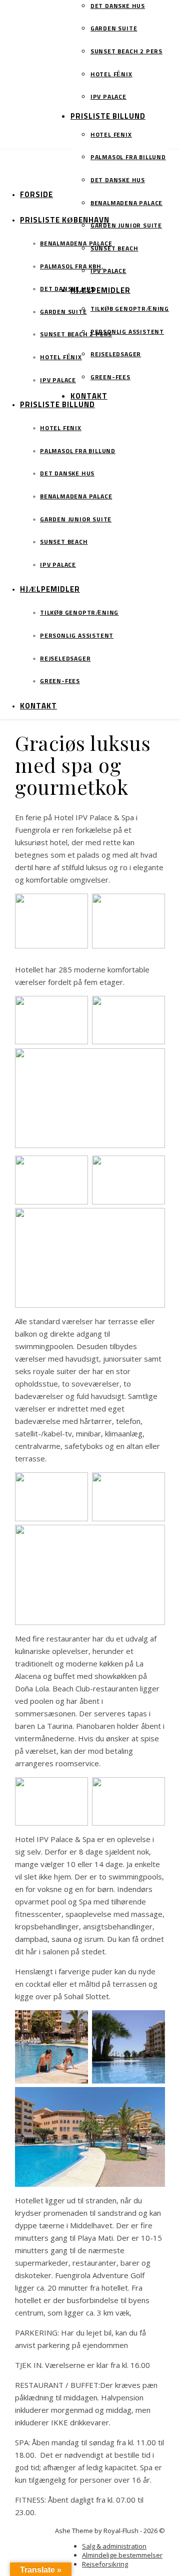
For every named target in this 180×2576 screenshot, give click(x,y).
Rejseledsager (116, 355)
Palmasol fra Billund (128, 158)
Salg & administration (114, 2546)
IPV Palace (108, 97)
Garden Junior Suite (126, 226)
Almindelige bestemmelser (122, 2555)
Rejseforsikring (105, 2564)
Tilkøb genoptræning (130, 309)
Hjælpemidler (100, 291)
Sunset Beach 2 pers (126, 52)
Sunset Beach (114, 249)
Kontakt (89, 396)
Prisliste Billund (108, 117)
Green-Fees (110, 378)
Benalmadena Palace (126, 204)
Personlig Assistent (127, 332)
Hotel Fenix (111, 135)
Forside (36, 195)
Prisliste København (65, 220)
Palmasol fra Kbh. (72, 267)
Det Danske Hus (118, 6)
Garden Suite (114, 29)
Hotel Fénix (111, 75)
